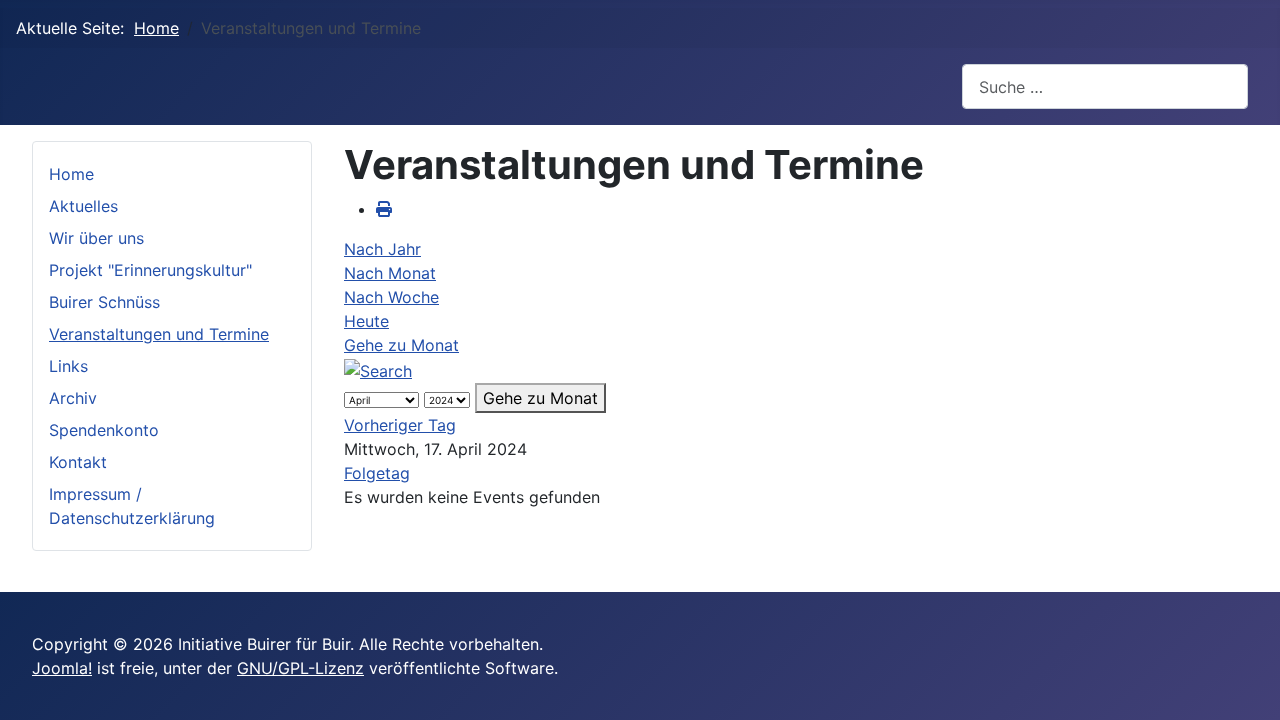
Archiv (73, 398)
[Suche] (378, 369)
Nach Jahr (382, 249)
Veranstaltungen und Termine (159, 334)
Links (68, 366)
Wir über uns (96, 238)
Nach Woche (391, 297)
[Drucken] (384, 209)
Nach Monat (390, 273)
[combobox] (1105, 86)
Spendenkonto (104, 430)
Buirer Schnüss (104, 302)
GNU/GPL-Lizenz (300, 668)
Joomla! (62, 668)
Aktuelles (83, 206)
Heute (366, 321)
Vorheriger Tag (400, 425)
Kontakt (78, 462)
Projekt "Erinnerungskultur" (150, 270)
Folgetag (377, 473)
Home (71, 174)
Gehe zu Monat (401, 345)
